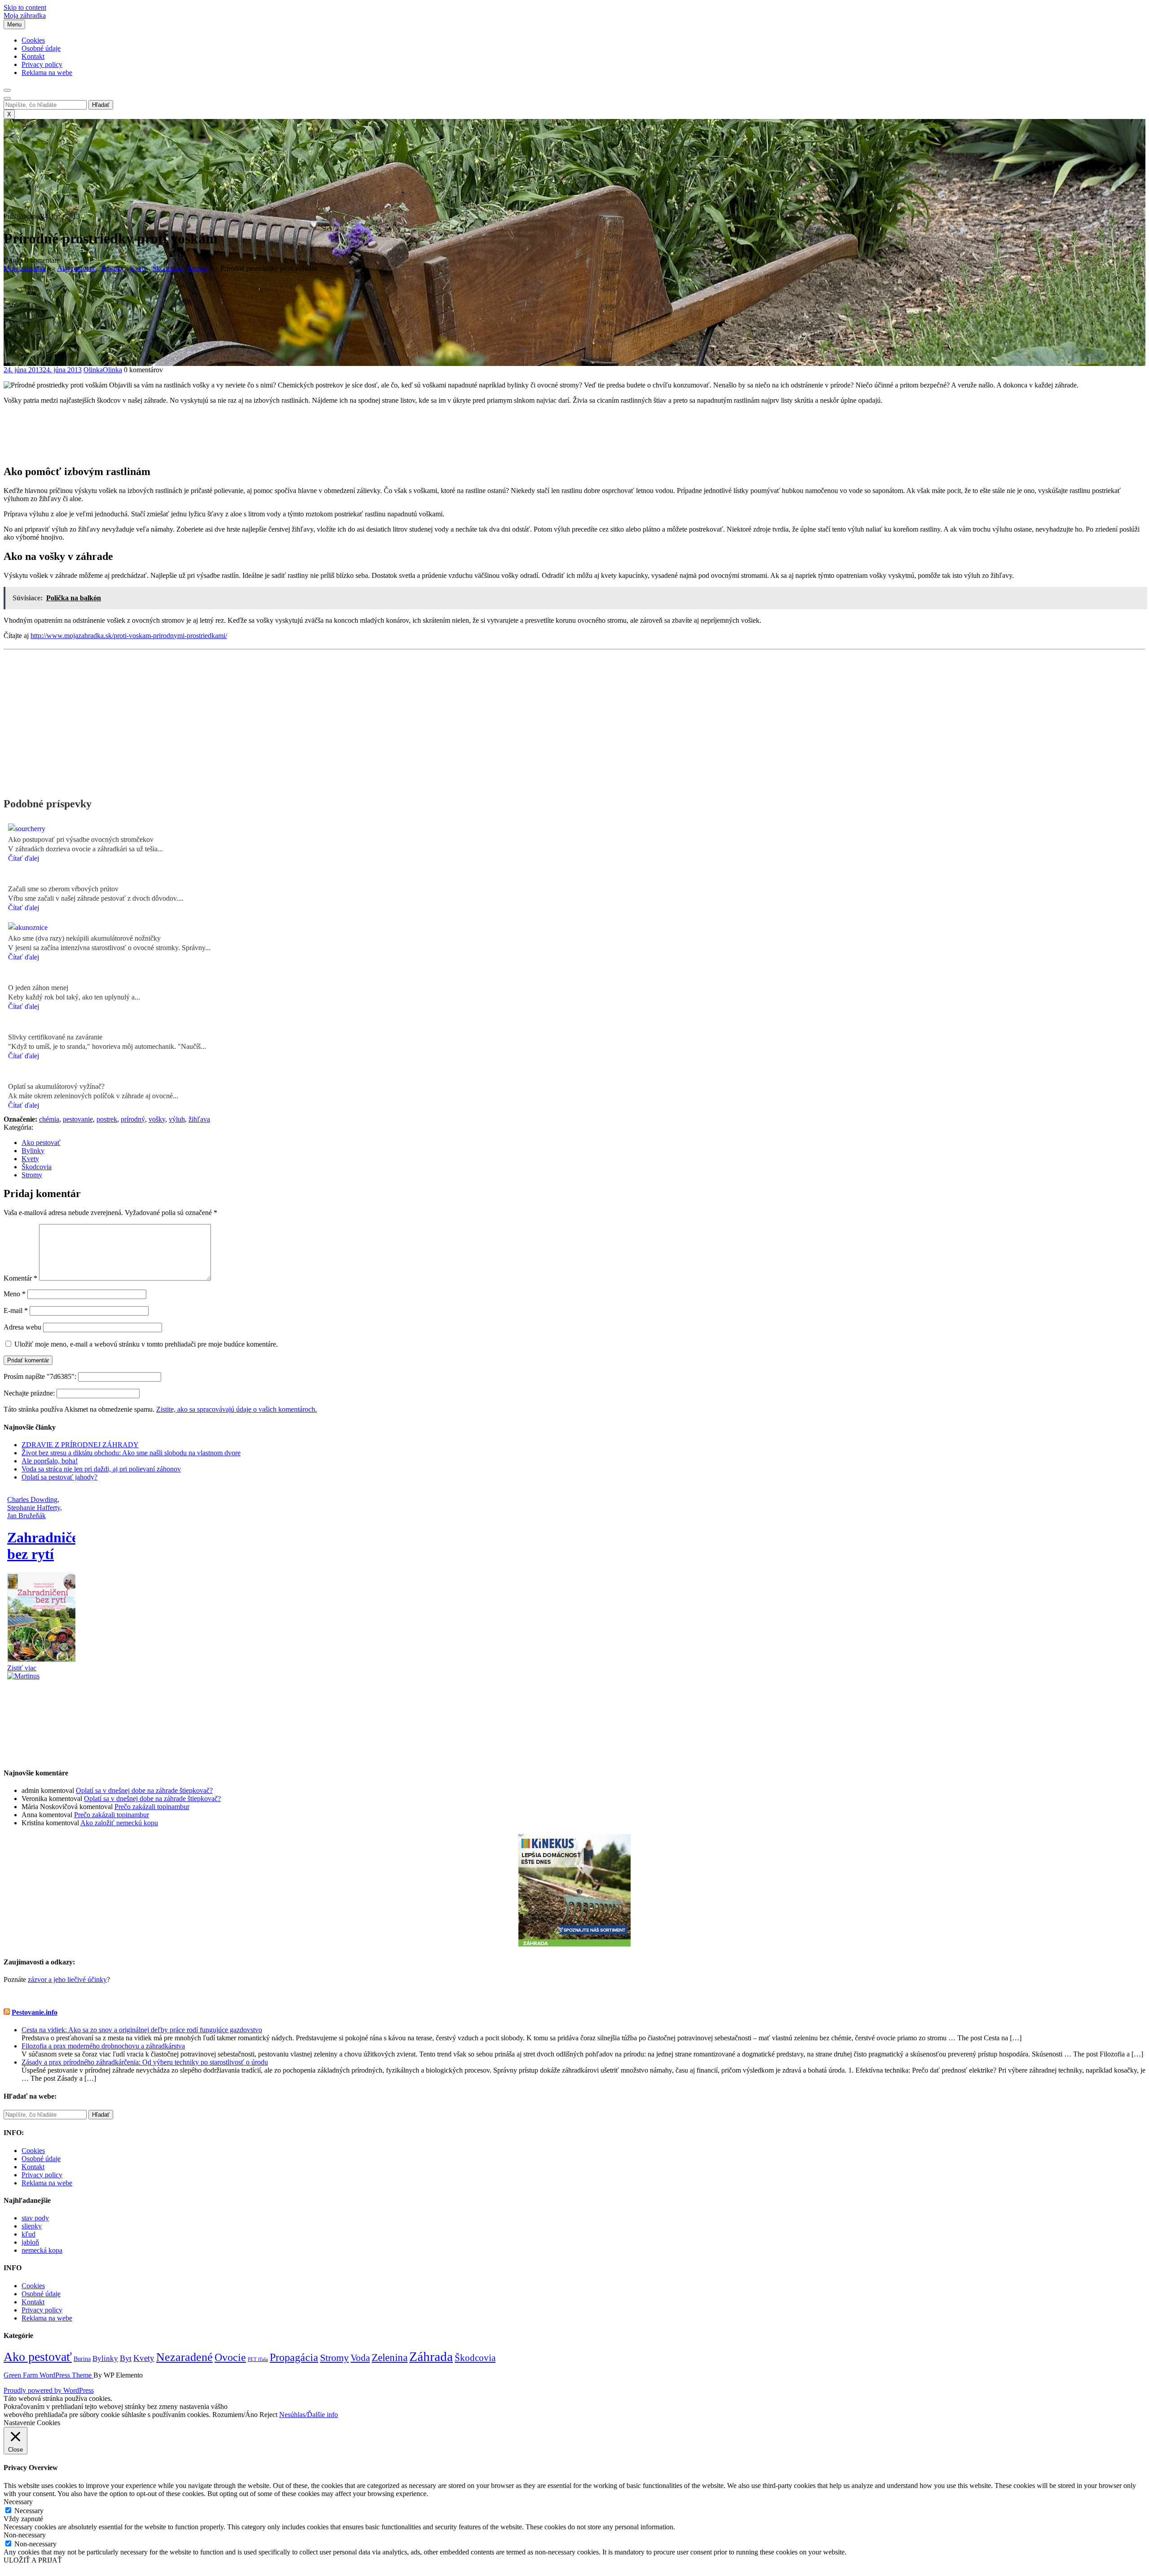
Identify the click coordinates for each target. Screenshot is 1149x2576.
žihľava (199, 1119)
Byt (126, 2358)
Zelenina (390, 2357)
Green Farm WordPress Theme (48, 2375)
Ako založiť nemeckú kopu (119, 1823)
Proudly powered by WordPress (49, 2390)
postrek (107, 1119)
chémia (49, 1119)
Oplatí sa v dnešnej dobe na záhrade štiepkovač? (144, 1790)
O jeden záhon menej (38, 988)
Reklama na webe (47, 73)
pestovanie (78, 1119)
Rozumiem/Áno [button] (235, 2415)
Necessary (29, 2511)
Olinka (103, 370)
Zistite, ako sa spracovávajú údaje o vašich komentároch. (237, 1409)
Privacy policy (42, 64)
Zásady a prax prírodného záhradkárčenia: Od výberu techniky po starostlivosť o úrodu (145, 2062)
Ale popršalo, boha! (50, 1461)
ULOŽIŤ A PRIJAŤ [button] (33, 2560)
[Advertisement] (574, 441)
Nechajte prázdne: (30, 1393)
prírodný (133, 1119)
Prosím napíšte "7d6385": (41, 1376)
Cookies (33, 40)
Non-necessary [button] (25, 2535)
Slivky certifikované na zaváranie (55, 1037)
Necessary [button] (18, 2502)
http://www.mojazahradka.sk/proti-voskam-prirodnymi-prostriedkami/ (129, 636)
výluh (177, 1119)
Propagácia (294, 2357)
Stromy (198, 268)
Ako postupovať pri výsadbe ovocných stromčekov (81, 839)
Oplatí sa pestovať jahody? (59, 1477)
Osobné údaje (41, 48)
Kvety (138, 268)
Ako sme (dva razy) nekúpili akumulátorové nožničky (84, 938)
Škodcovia (168, 268)
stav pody (35, 2218)
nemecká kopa (42, 2250)
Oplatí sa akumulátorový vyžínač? (56, 1086)
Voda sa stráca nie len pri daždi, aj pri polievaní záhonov (101, 1469)
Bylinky (113, 268)
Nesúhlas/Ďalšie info (309, 2415)
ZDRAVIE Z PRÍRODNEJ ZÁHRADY (80, 1445)
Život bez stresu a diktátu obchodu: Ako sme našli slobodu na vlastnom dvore (131, 1453)
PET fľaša (258, 2359)
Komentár (20, 1278)
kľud (29, 2234)
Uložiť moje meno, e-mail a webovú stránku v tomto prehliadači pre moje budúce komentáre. (146, 1344)
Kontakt (33, 56)
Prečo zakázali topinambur (152, 1807)
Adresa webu (22, 1327)
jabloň (30, 2242)
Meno (15, 1294)
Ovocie (230, 2357)
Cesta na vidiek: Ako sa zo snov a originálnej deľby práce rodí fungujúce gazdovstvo (142, 2030)
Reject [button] (268, 2415)
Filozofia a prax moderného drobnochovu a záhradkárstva (103, 2046)
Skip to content (25, 7)
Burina (82, 2359)
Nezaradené (184, 2357)
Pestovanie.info (35, 2012)
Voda (360, 2358)
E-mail (16, 1310)
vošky (157, 1119)
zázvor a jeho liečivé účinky (67, 1979)
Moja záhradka (25, 15)
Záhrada (431, 2356)
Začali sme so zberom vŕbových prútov (63, 889)
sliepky (32, 2226)
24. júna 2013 (43, 370)
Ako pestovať (77, 268)
